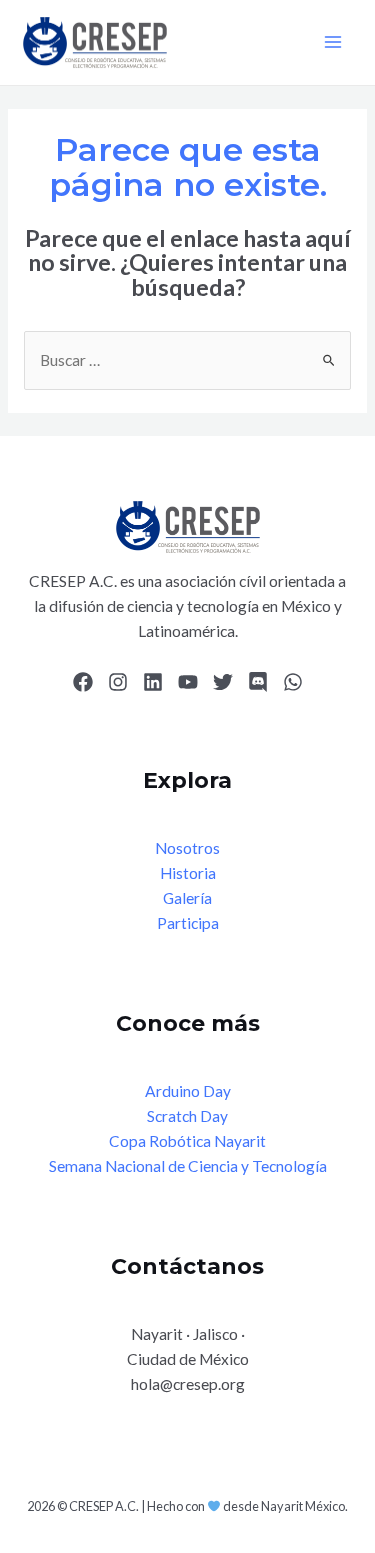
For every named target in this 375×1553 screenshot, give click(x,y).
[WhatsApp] (293, 682)
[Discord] (258, 682)
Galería (187, 898)
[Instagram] (118, 682)
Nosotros (187, 848)
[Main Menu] (333, 42)
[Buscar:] (187, 360)
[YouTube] (188, 682)
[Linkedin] (153, 682)
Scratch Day (187, 1116)
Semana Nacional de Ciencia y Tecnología (188, 1166)
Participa (188, 923)
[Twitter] (223, 682)
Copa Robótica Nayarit (187, 1141)
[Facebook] (83, 682)
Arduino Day (188, 1091)
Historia (188, 873)
